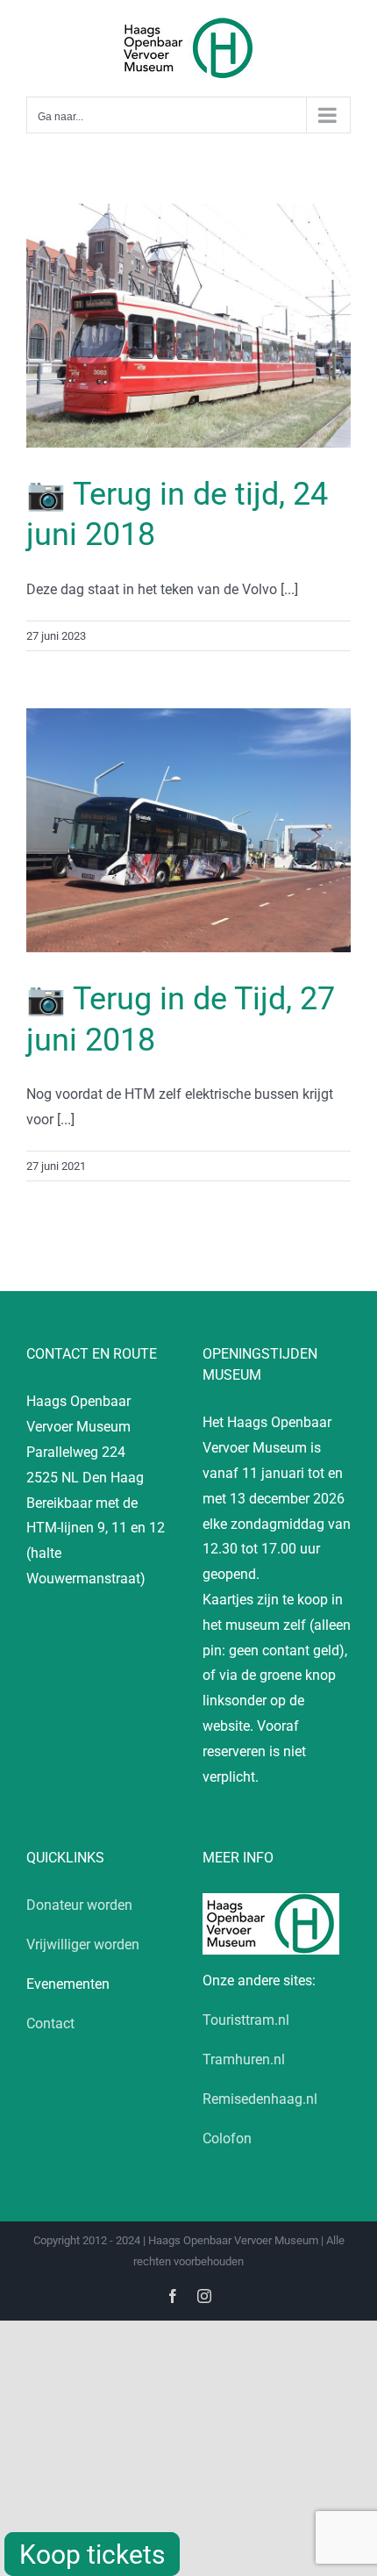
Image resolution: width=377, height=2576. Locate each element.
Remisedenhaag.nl (260, 2099)
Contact (50, 2023)
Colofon (227, 2138)
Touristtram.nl (246, 2020)
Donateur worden (79, 1905)
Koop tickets (92, 2554)
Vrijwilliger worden (83, 1945)
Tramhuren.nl (244, 2059)
